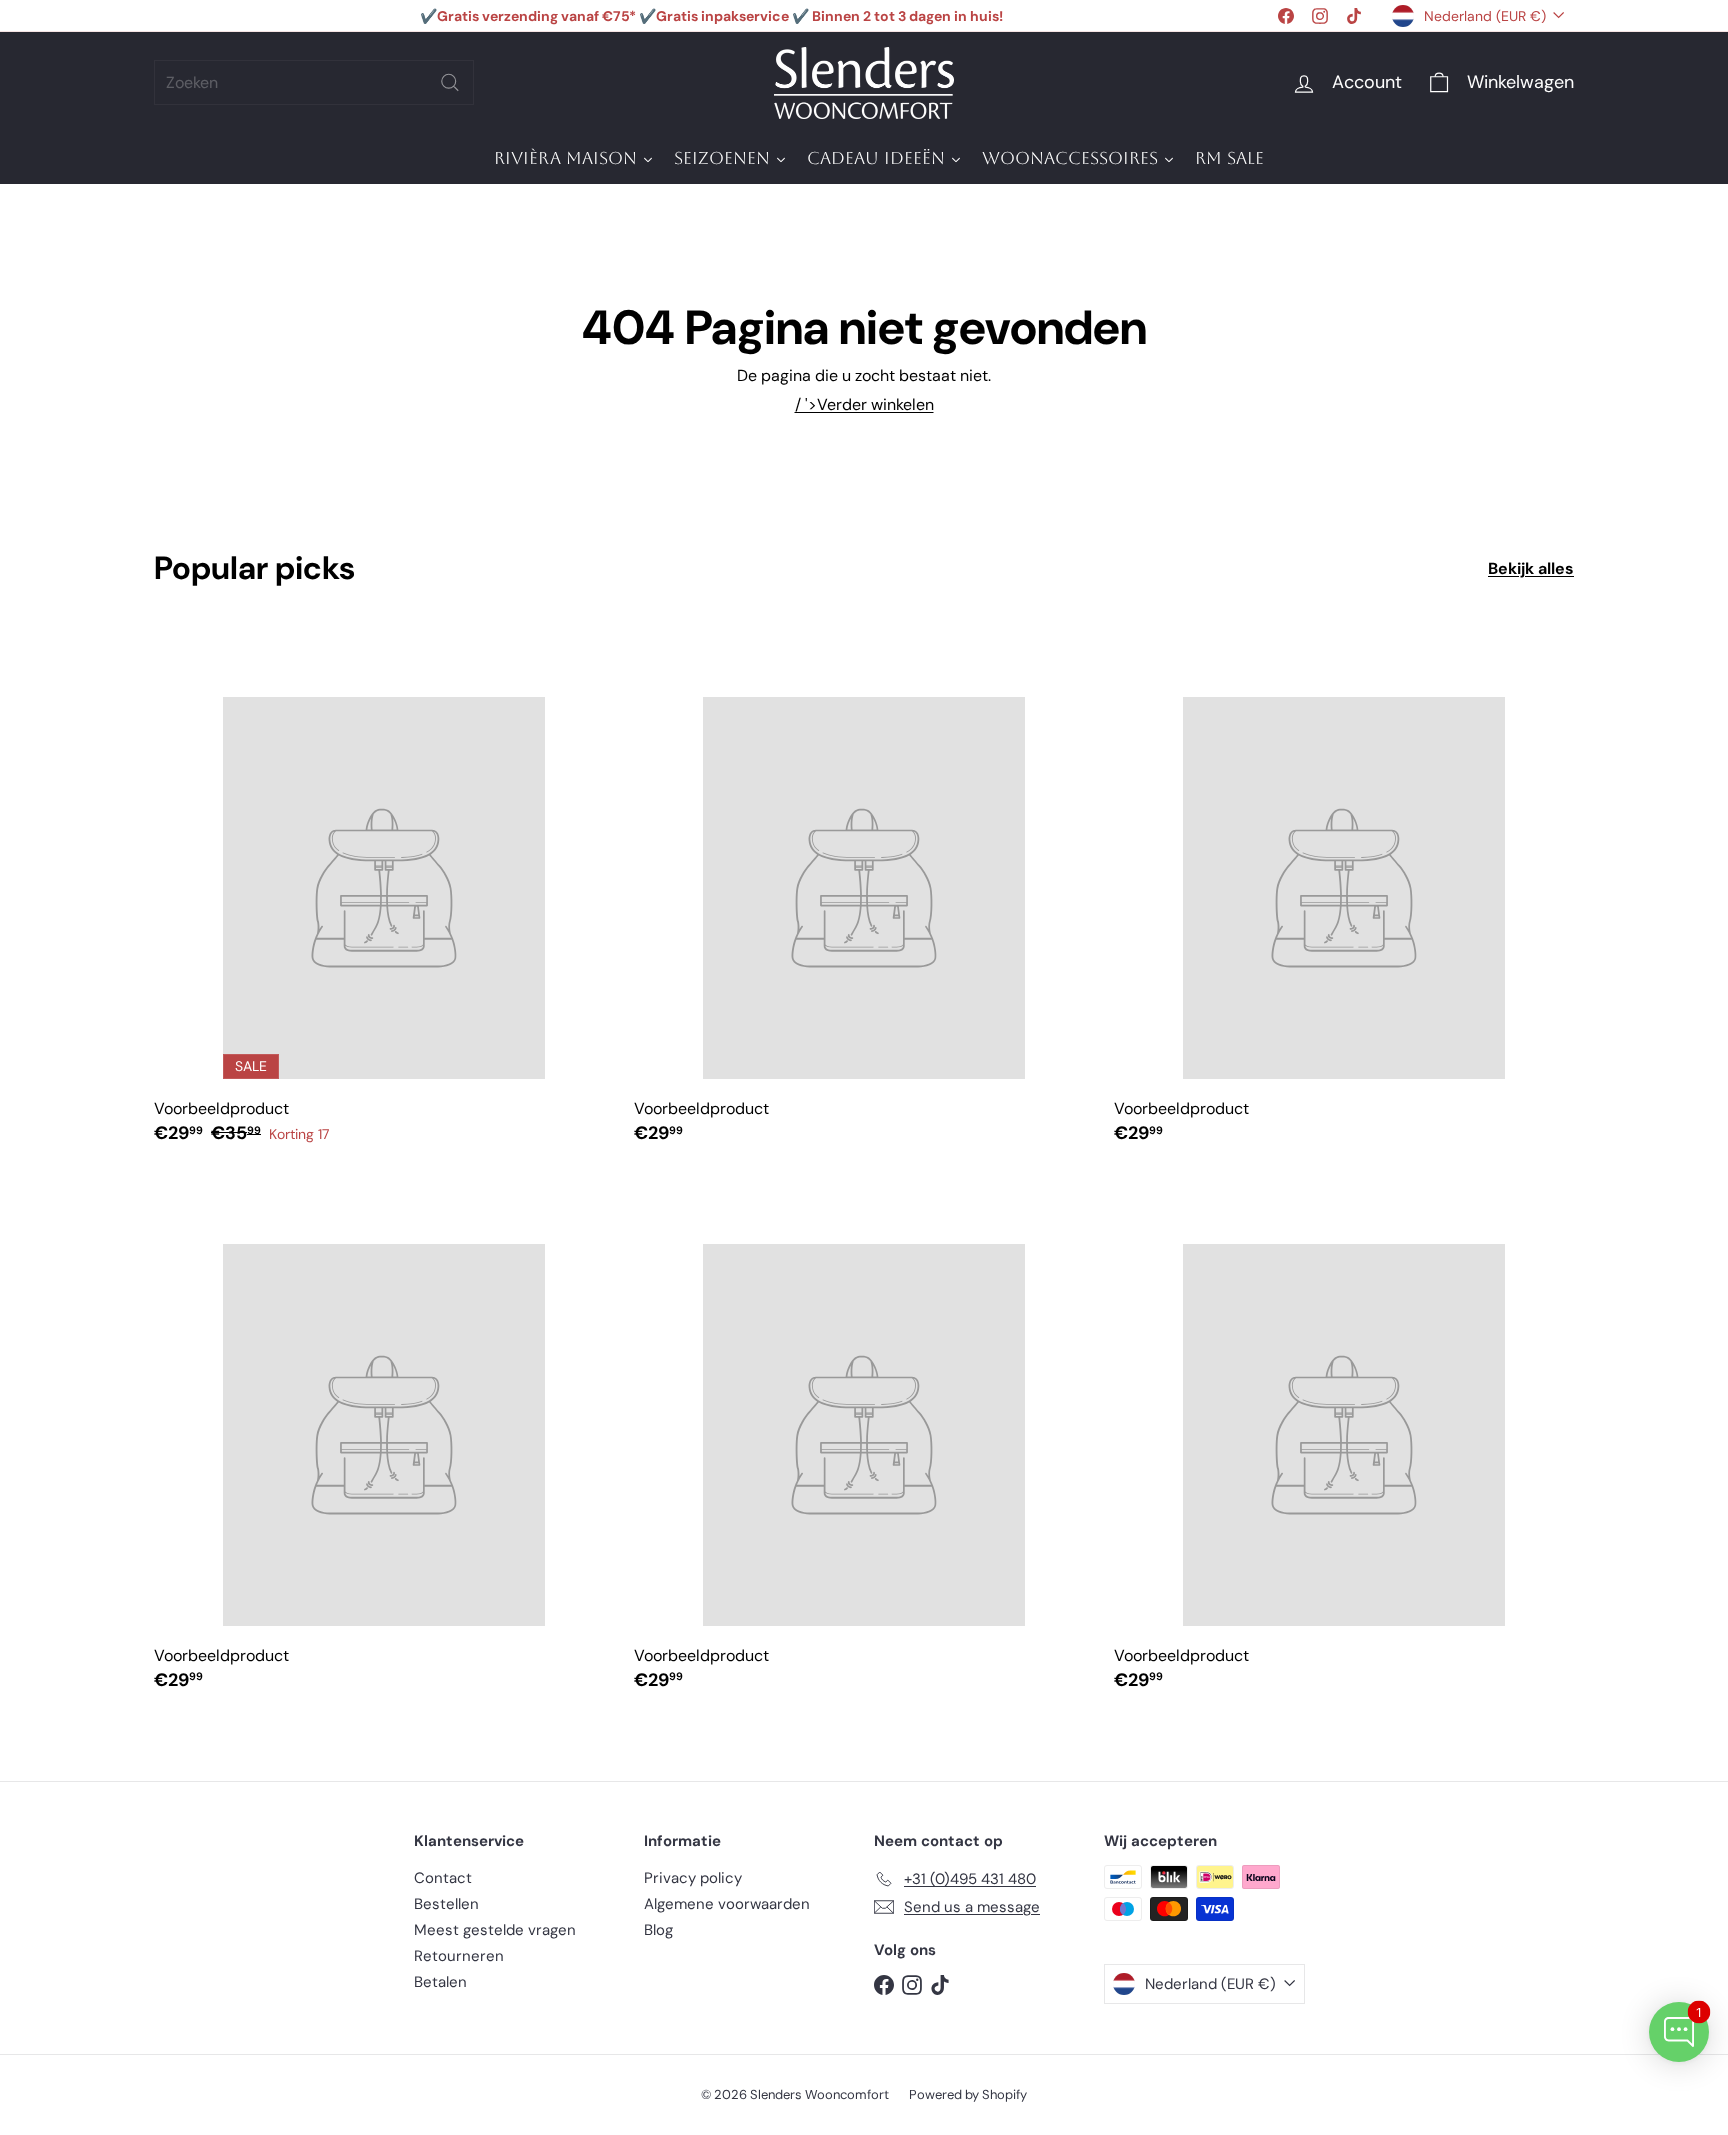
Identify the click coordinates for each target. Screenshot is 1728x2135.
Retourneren (459, 1956)
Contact (443, 1878)
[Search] (450, 82)
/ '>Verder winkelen (864, 404)
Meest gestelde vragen (495, 1930)
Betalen (440, 1982)
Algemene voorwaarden (727, 1904)
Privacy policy (693, 1878)
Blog (658, 1930)
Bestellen (446, 1904)
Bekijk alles (1531, 568)
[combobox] (314, 82)
